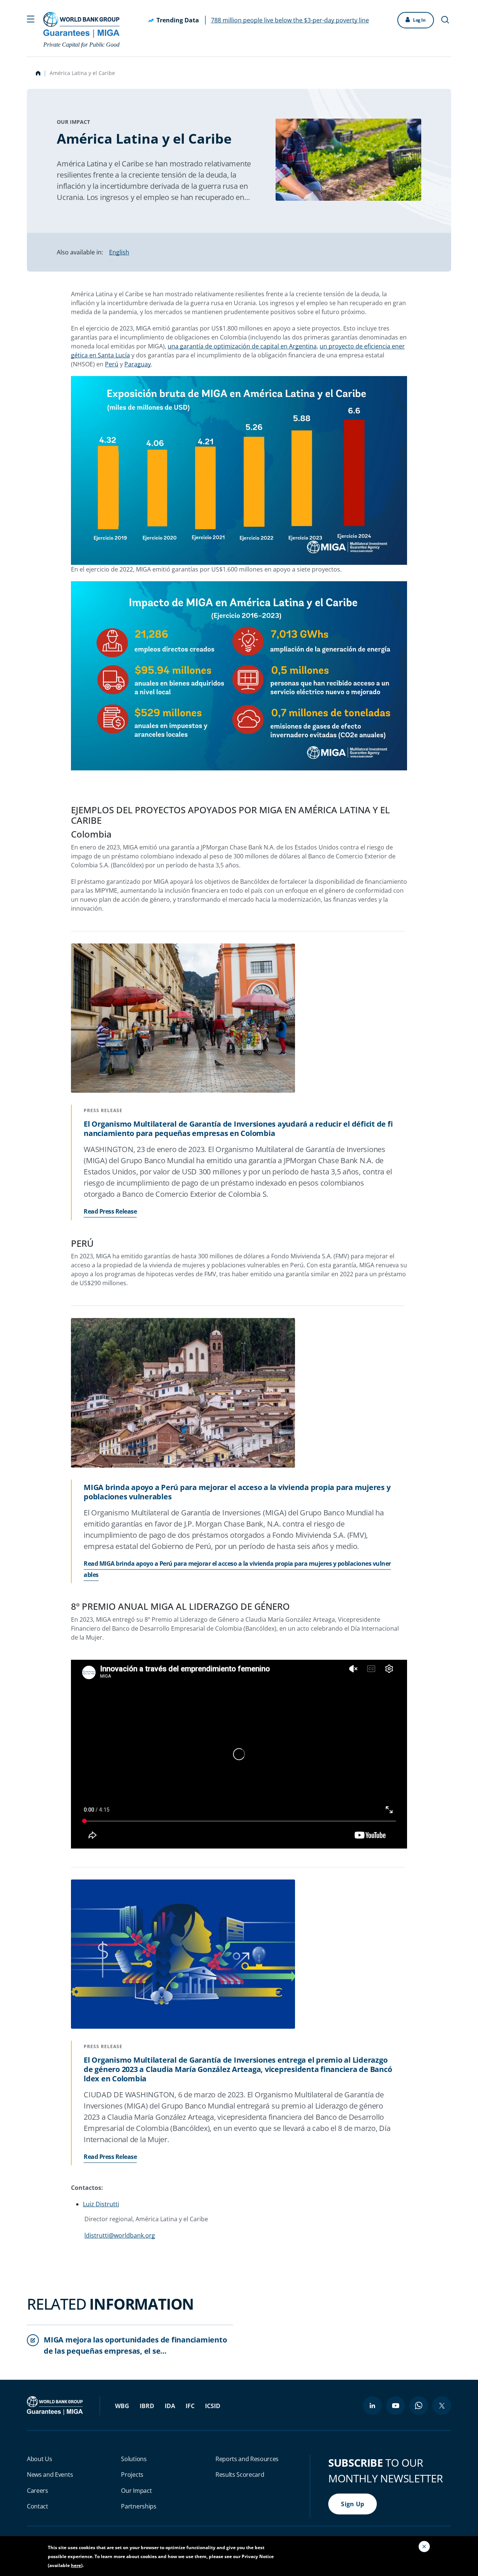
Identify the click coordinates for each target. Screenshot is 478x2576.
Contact (38, 2506)
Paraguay (138, 364)
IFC (190, 2406)
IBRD (147, 2406)
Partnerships (139, 2506)
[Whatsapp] (419, 2406)
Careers (38, 2491)
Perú (112, 364)
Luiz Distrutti (101, 2204)
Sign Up (353, 2504)
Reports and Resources (247, 2459)
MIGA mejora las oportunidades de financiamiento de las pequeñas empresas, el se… (135, 2345)
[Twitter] (442, 2406)
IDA (170, 2406)
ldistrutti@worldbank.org (120, 2235)
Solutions (134, 2459)
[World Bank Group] (56, 2405)
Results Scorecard (240, 2475)
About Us (39, 2459)
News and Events (50, 2475)
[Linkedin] (372, 2406)
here (76, 2565)
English (119, 252)
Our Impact (136, 2491)
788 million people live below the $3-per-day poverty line (290, 20)
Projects (132, 2475)
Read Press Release (110, 1211)
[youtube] (395, 2406)
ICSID (213, 2406)
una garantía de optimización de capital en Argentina (242, 346)
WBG (122, 2406)
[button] (31, 18)
